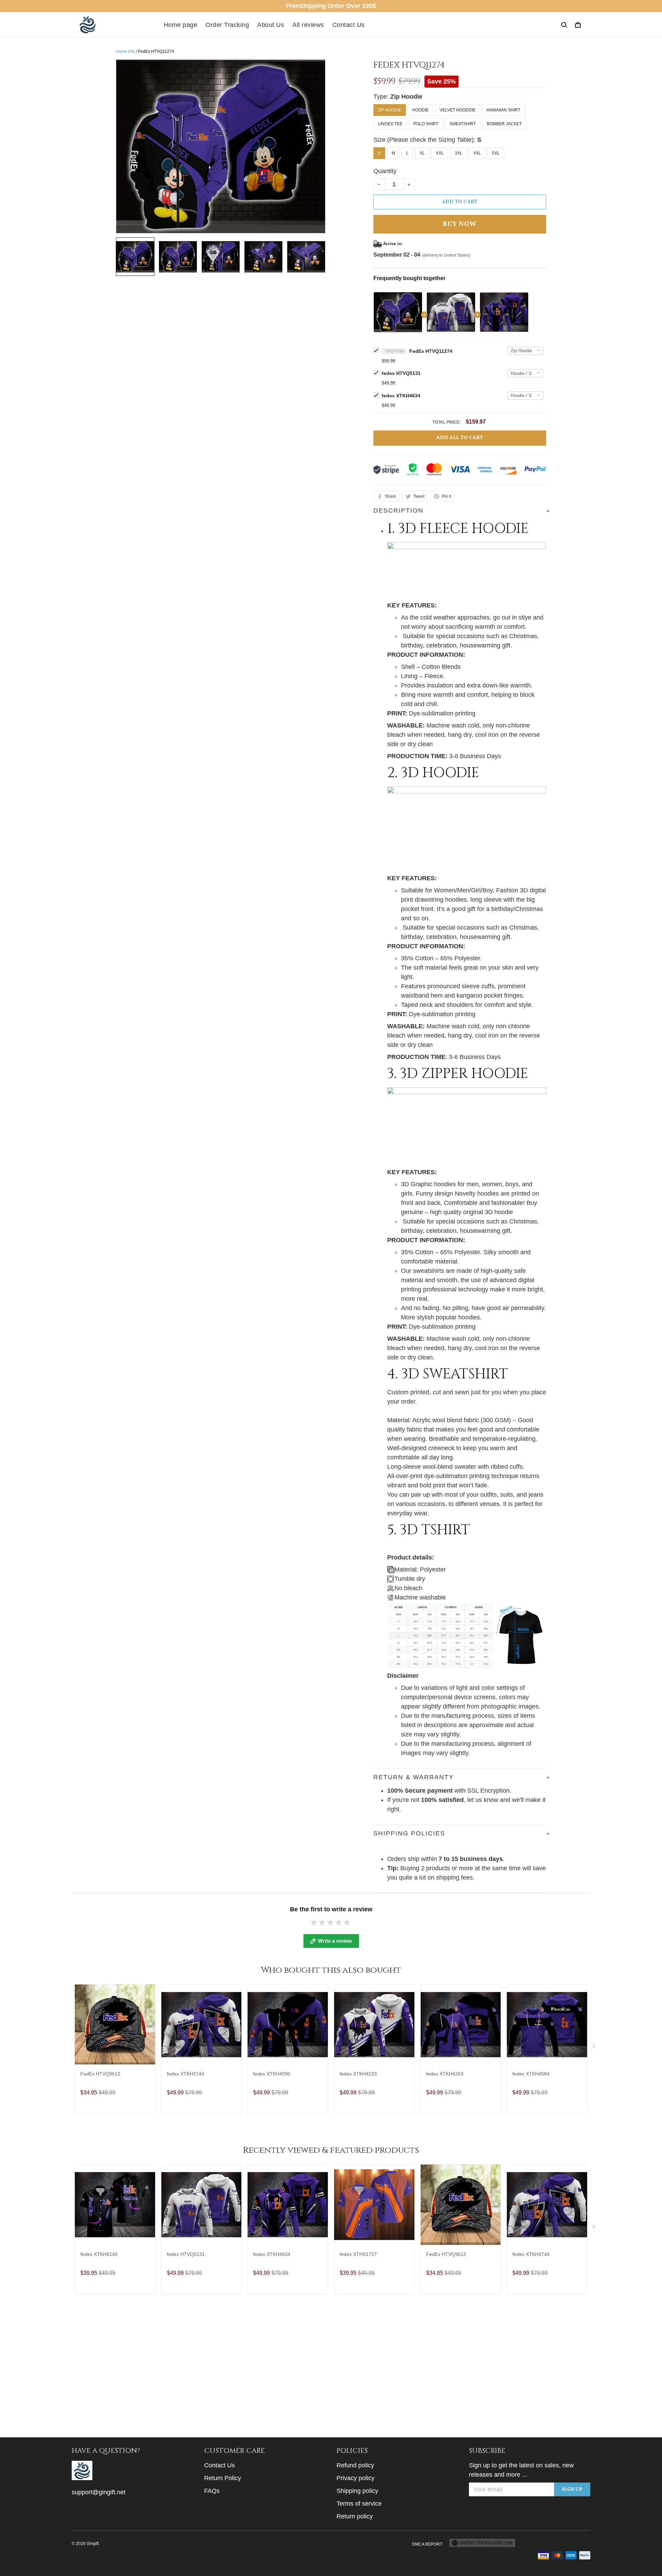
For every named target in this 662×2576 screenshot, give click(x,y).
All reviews (308, 25)
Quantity (385, 171)
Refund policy (355, 2465)
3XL (459, 153)
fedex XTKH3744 (185, 2074)
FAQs (212, 2491)
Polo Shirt (426, 124)
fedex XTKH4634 (401, 396)
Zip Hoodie (406, 97)
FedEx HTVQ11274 (431, 351)
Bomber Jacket (504, 124)
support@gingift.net (99, 2492)
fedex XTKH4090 (272, 2074)
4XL (477, 153)
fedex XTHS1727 (358, 2254)
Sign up (572, 2490)
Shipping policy (357, 2491)
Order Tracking (227, 25)
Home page (181, 25)
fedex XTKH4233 (358, 2074)
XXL (440, 153)
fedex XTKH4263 (445, 2074)
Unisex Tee (390, 124)
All (132, 51)
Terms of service (359, 2504)
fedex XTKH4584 (531, 2074)
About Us (271, 25)
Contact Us (349, 25)
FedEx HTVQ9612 (100, 2074)
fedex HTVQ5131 (401, 373)
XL (422, 153)
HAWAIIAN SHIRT (503, 110)
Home (122, 51)
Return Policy (223, 2478)
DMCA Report (427, 2544)
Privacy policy (355, 2478)
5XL (496, 153)
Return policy (355, 2516)
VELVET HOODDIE (458, 110)
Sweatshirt (463, 124)
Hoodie (420, 110)
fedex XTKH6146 (99, 2254)
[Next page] (594, 2048)
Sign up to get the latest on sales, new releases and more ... (521, 2470)
